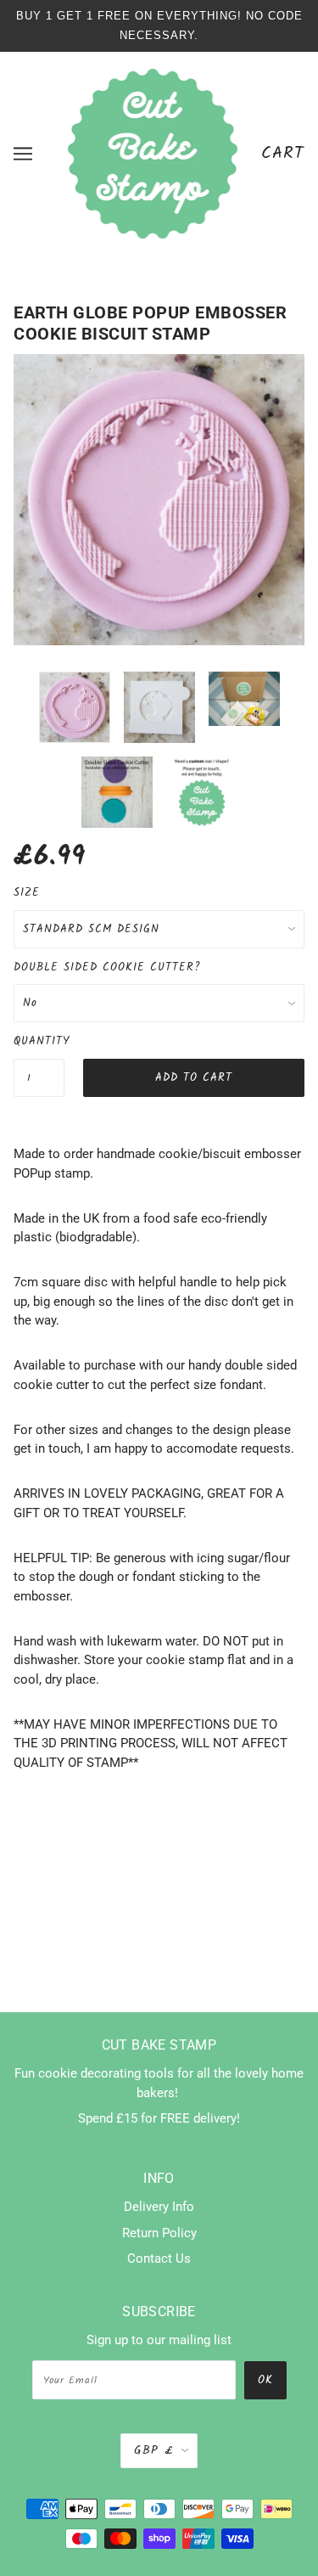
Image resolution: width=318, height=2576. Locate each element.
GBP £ (153, 2450)
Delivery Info (159, 2207)
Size (27, 893)
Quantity (39, 1041)
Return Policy (159, 2233)
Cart (283, 153)
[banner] (153, 153)
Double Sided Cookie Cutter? (107, 967)
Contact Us (159, 2258)
